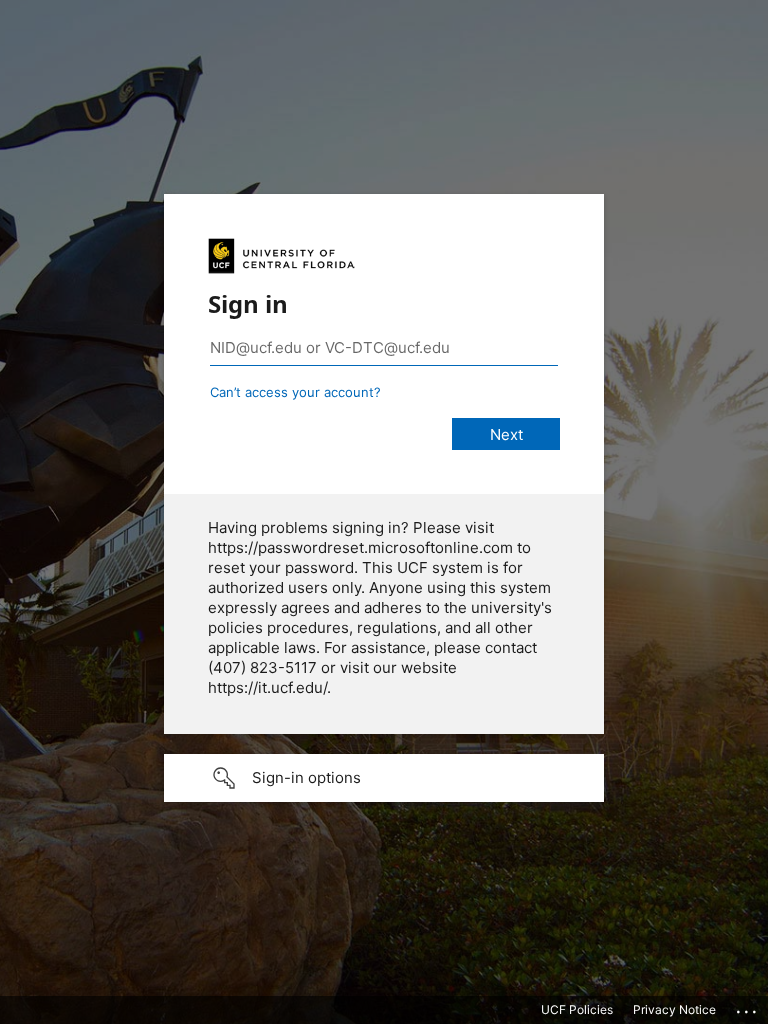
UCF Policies (577, 1009)
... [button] (748, 1007)
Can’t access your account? (295, 392)
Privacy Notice (674, 1009)
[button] (384, 778)
